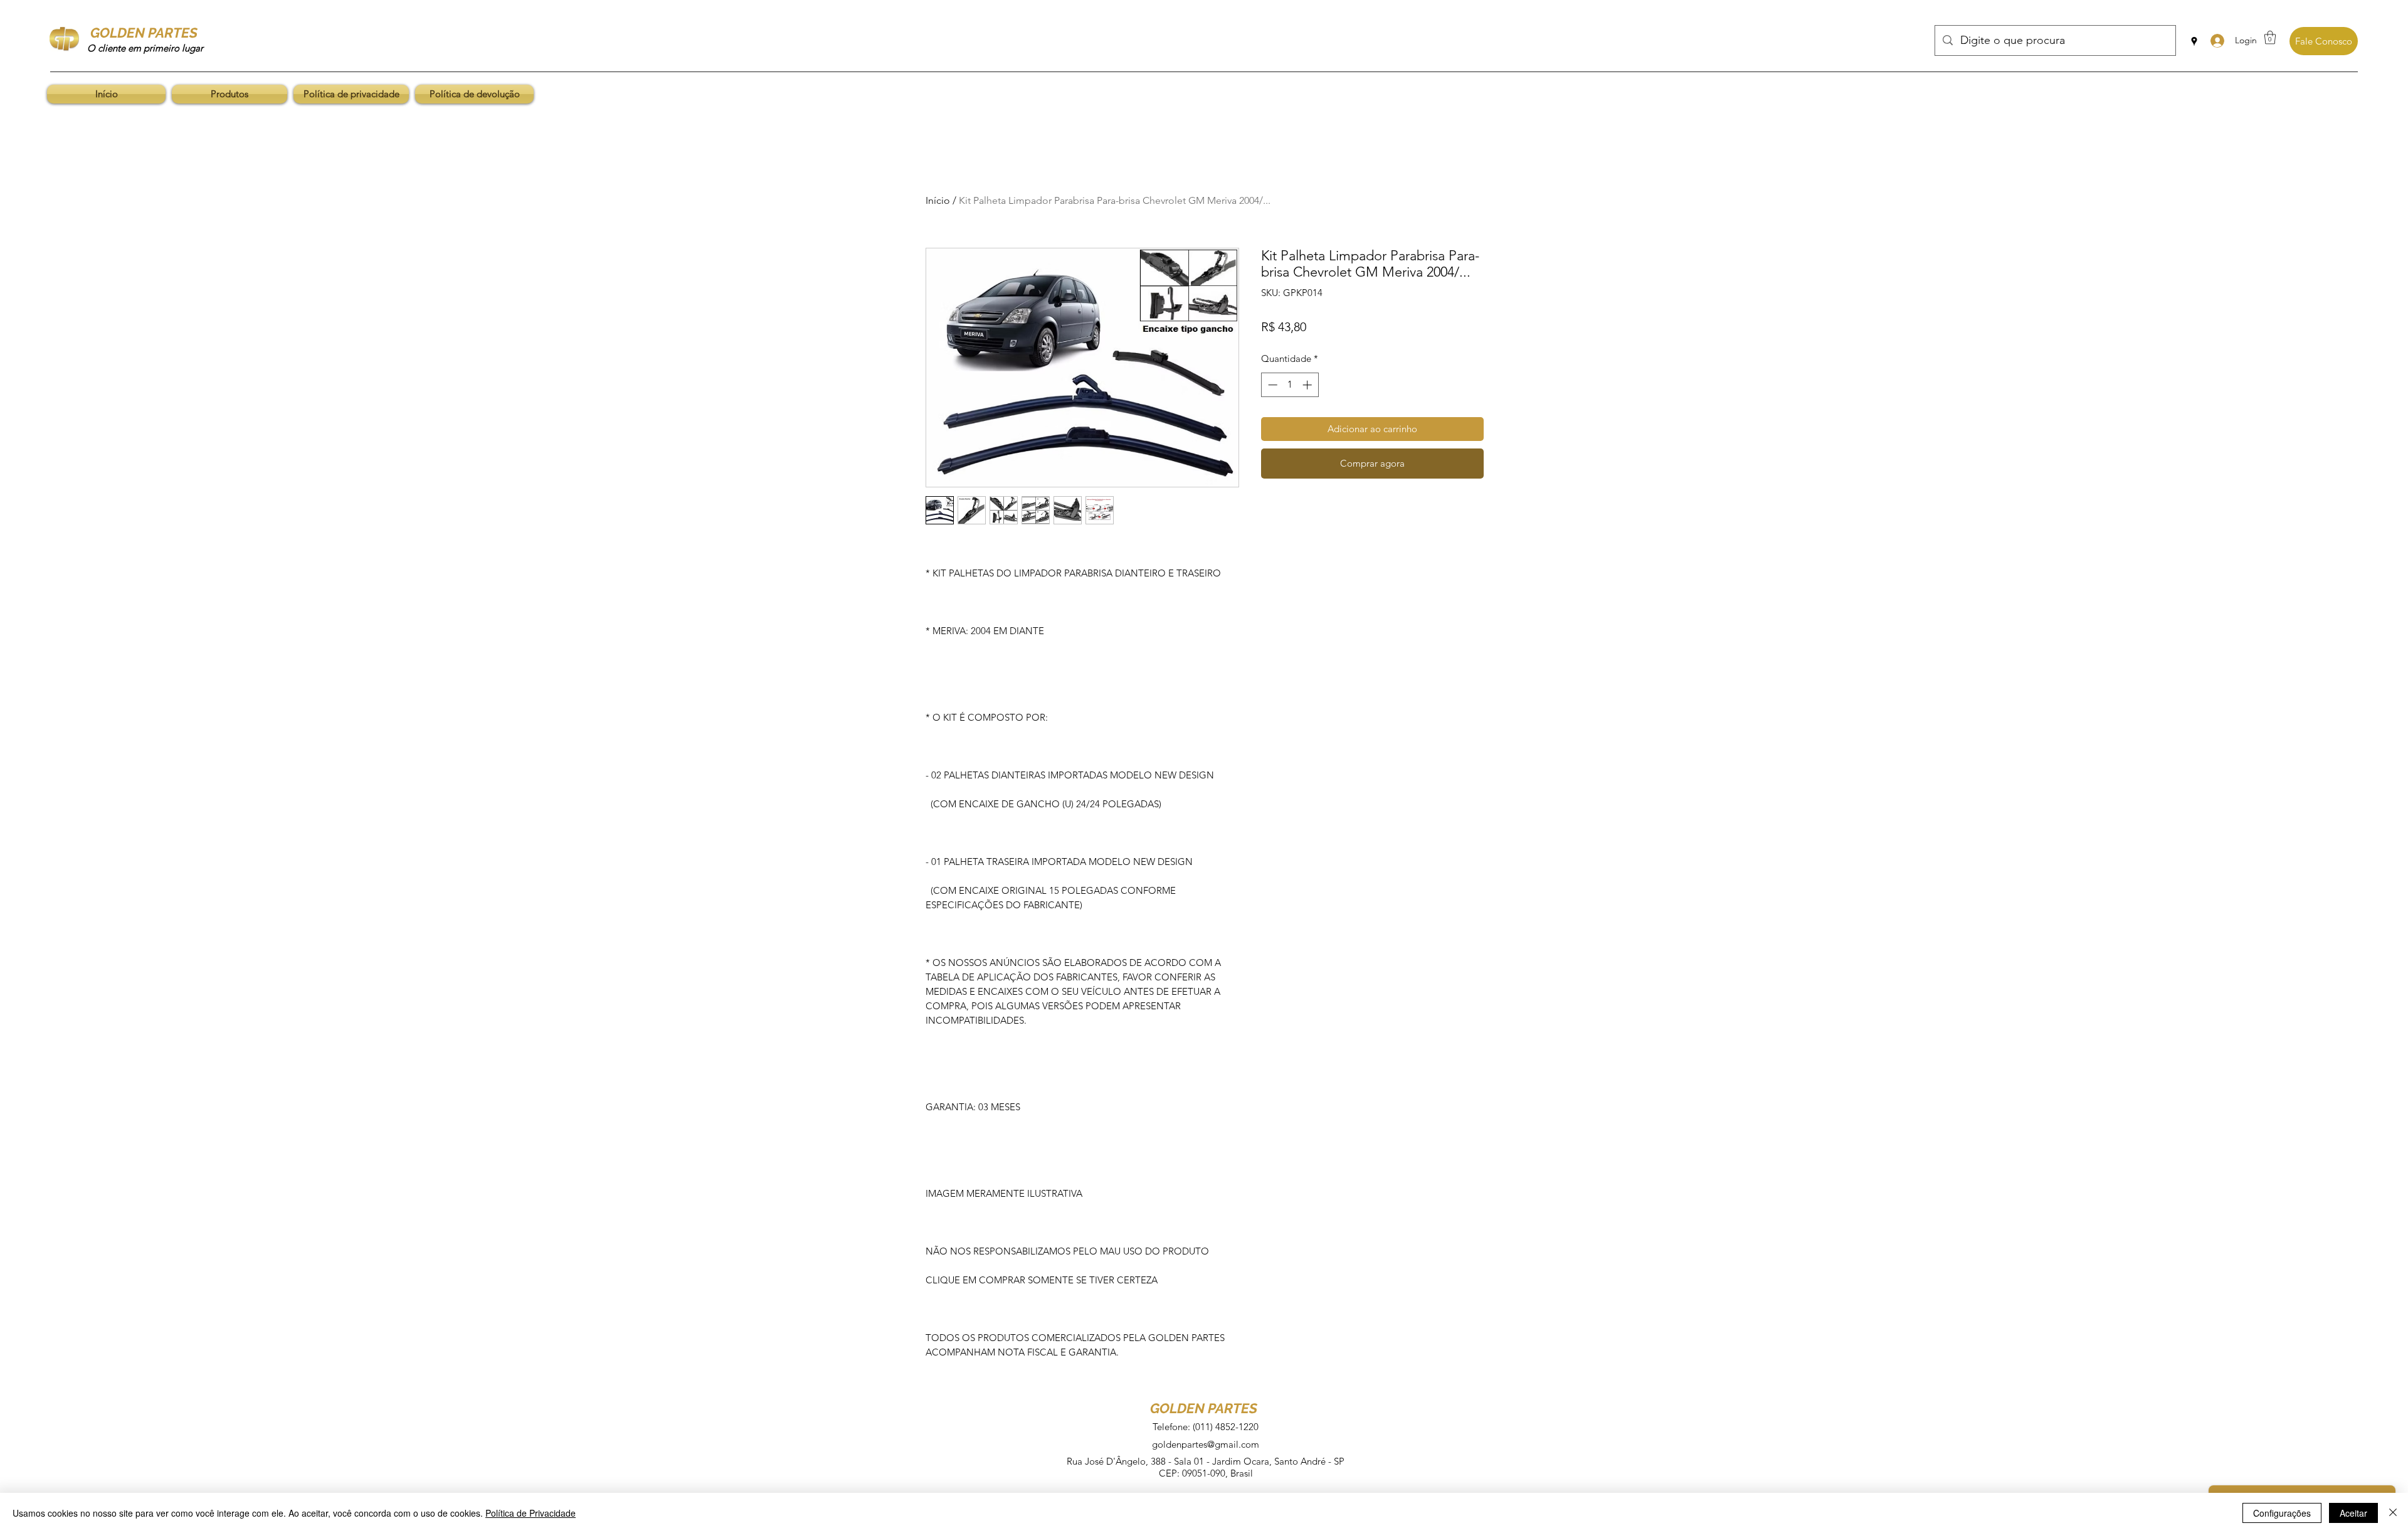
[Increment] (1308, 385)
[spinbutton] (1290, 385)
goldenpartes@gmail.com (1206, 1444)
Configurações (2282, 1513)
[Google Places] (2194, 41)
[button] (2270, 37)
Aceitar (2353, 1513)
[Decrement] (1271, 385)
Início (938, 200)
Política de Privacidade (531, 1513)
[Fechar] (2393, 1513)
